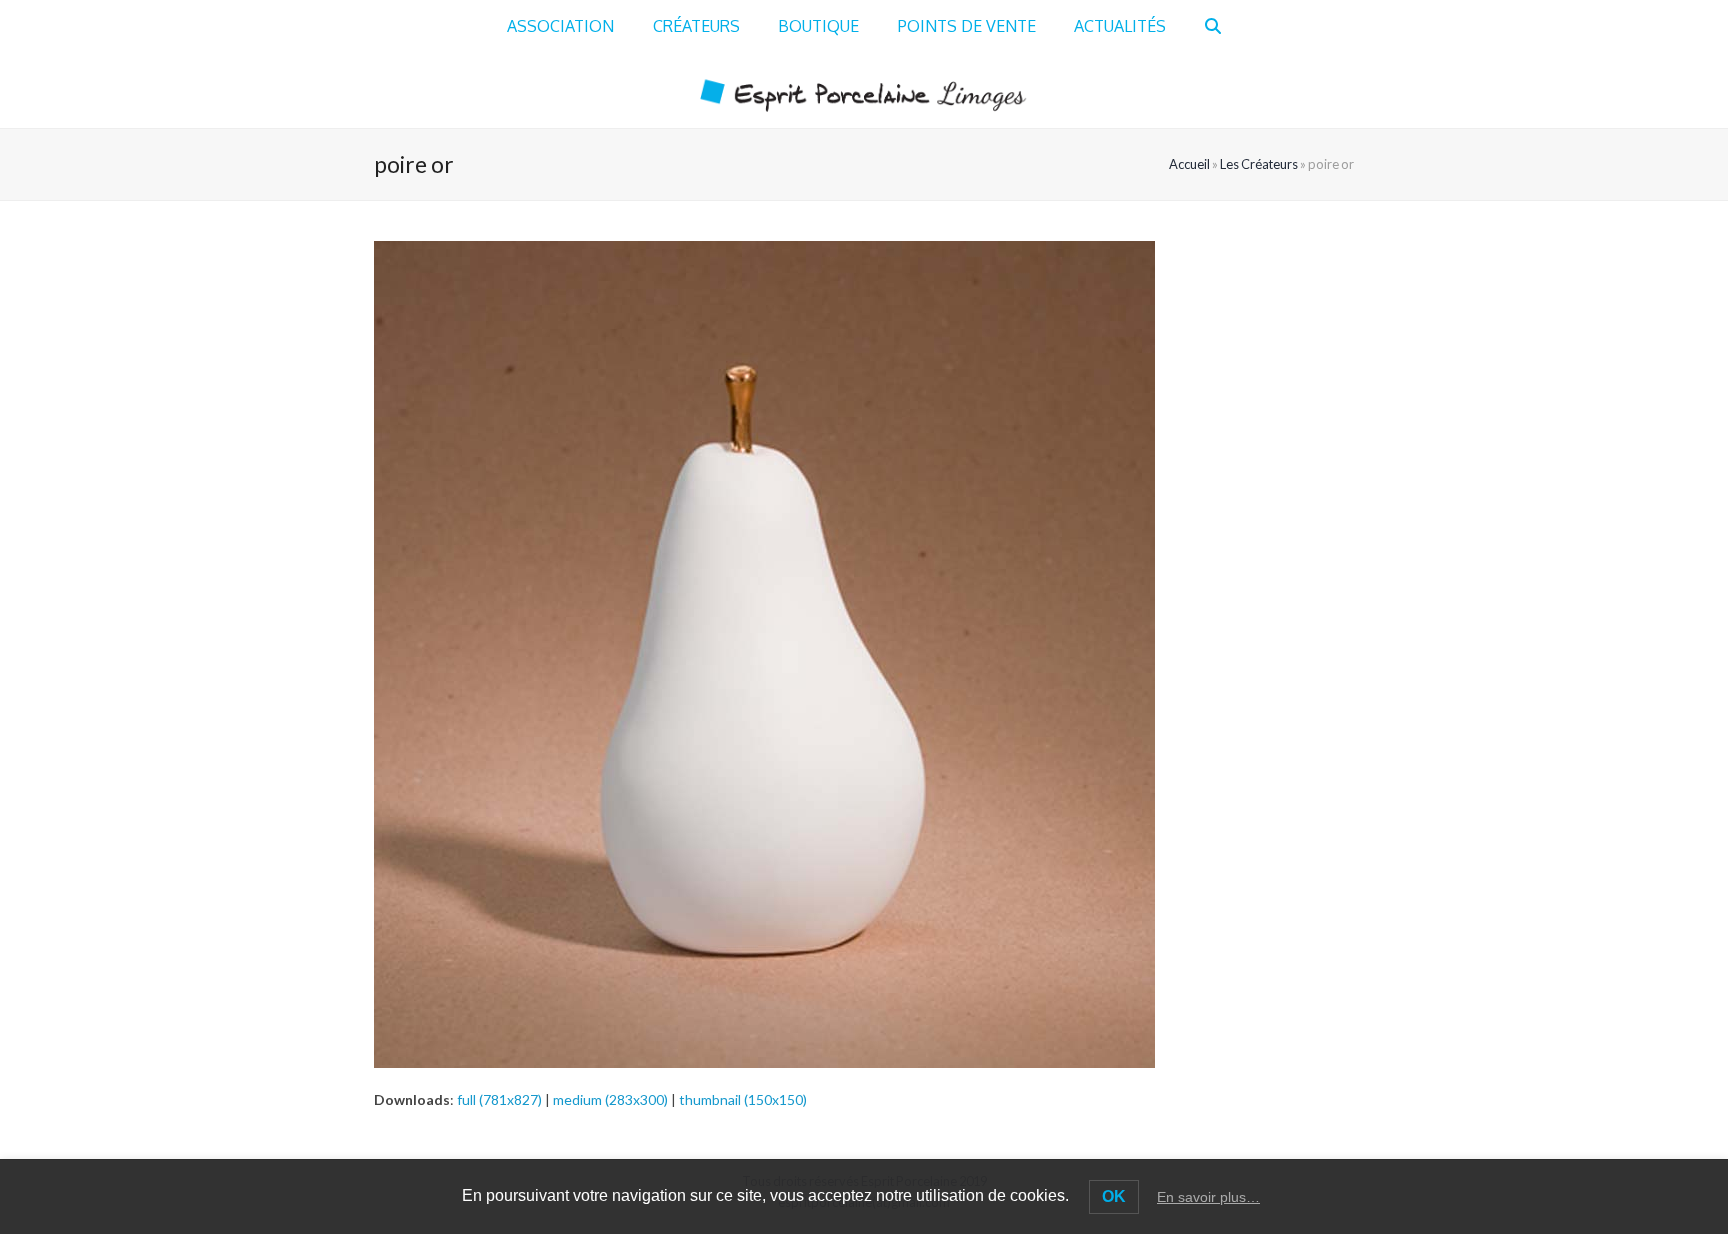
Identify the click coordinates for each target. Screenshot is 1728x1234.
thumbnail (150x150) (743, 1099)
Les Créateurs (1259, 164)
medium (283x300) (610, 1099)
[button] (1213, 27)
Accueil (1189, 164)
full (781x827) (499, 1099)
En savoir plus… (1208, 1197)
